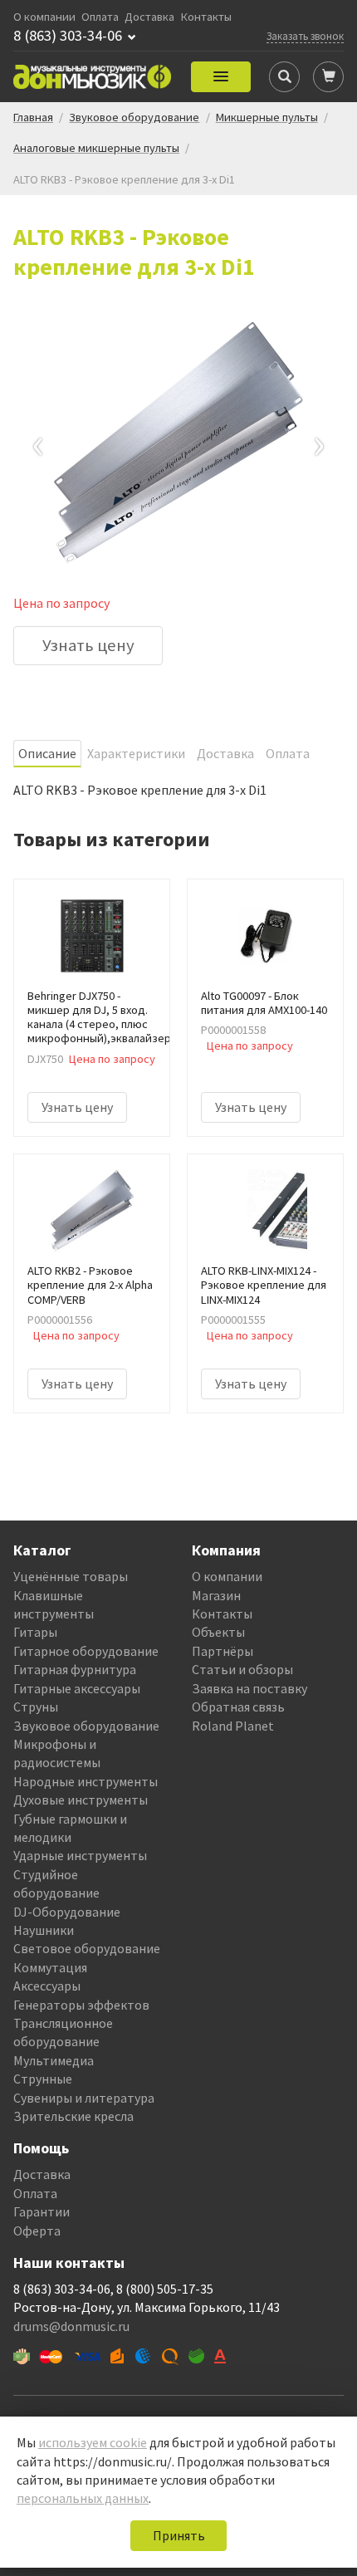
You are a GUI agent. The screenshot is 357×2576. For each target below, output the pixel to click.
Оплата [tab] (288, 753)
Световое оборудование (87, 1948)
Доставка (149, 17)
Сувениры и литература (84, 2098)
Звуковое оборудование (86, 1726)
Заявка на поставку (249, 1688)
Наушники (44, 1930)
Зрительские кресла (73, 2116)
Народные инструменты (86, 1781)
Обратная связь (238, 1707)
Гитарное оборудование (86, 1651)
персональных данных (83, 2498)
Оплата (100, 17)
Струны (36, 1707)
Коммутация (50, 1967)
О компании (44, 17)
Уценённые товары (71, 1576)
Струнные (43, 2079)
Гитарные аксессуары (77, 1688)
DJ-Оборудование (67, 1912)
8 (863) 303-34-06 (68, 36)
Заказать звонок (305, 36)
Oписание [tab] (47, 753)
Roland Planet (233, 1726)
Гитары (35, 1632)
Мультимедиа (54, 2060)
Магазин (216, 1595)
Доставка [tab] (225, 753)
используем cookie (93, 2442)
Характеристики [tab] (136, 753)
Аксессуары (47, 1986)
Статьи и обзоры (242, 1669)
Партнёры (223, 1651)
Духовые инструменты (81, 1800)
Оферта (37, 2231)
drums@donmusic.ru (71, 2326)
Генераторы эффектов (81, 2005)
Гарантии (42, 2211)
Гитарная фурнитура (75, 1669)
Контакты (206, 17)
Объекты (218, 1632)
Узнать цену (88, 645)
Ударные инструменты (80, 1855)
